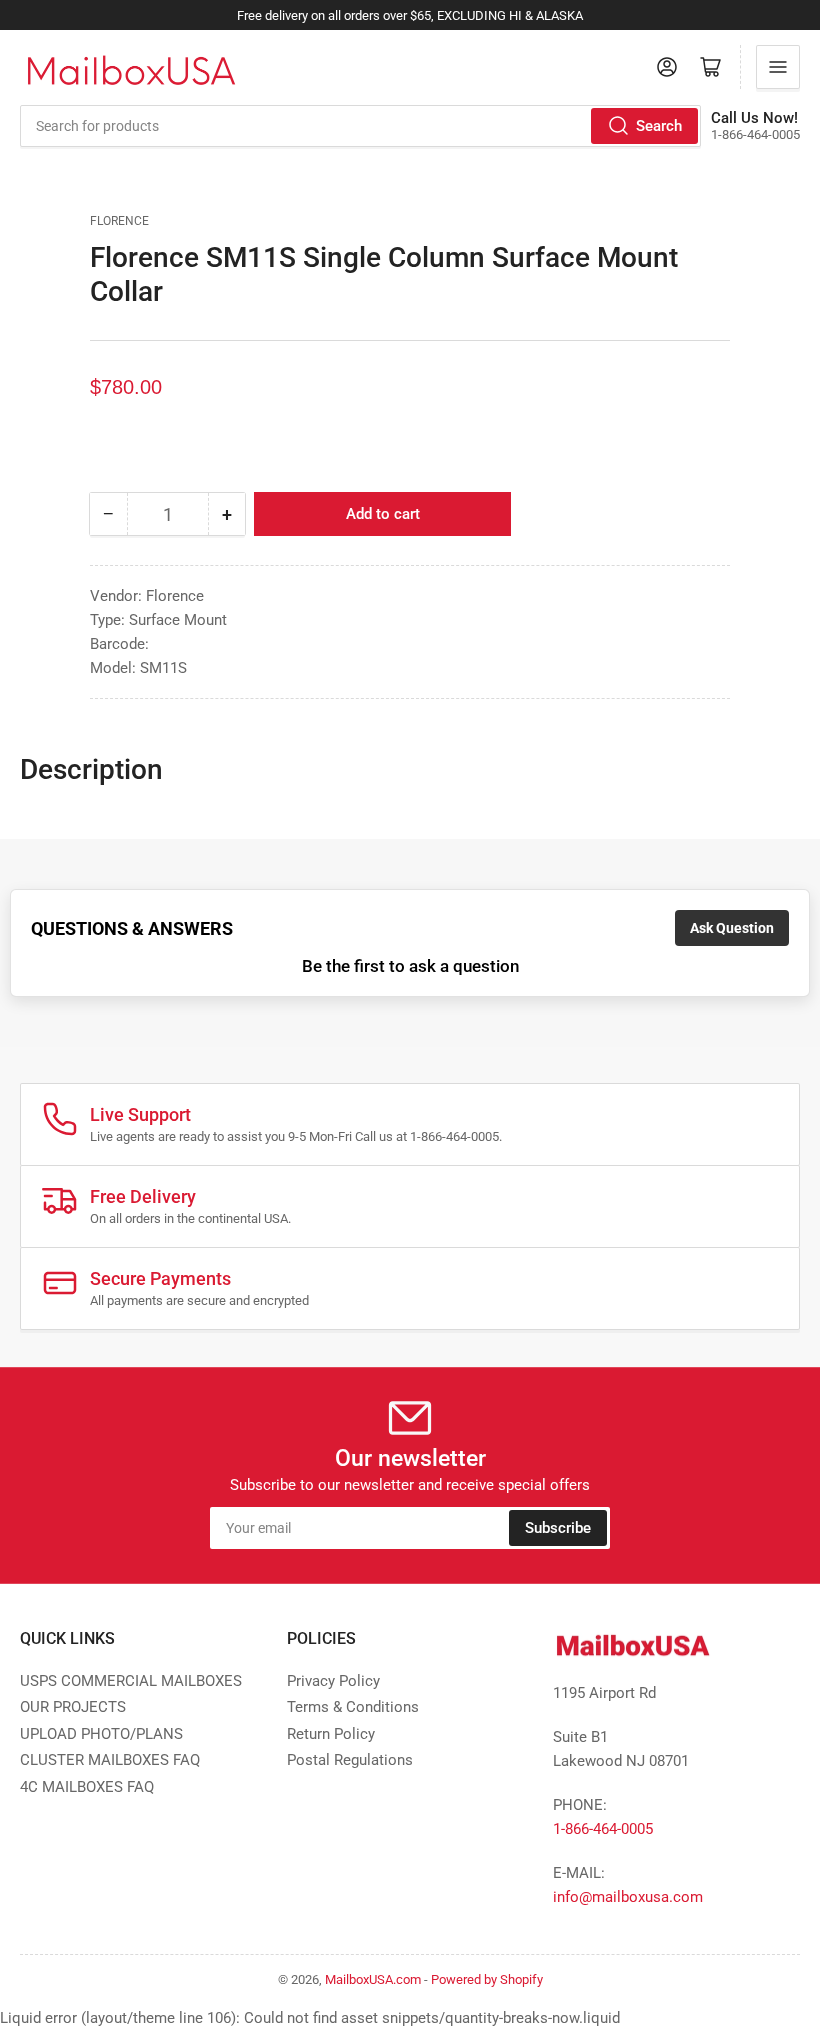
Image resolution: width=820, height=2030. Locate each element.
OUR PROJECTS (73, 1707)
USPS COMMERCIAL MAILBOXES (131, 1681)
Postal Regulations (350, 1760)
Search (659, 126)
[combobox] (360, 126)
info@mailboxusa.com (628, 1897)
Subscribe (558, 1528)
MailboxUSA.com (373, 1979)
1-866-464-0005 (603, 1829)
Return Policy (331, 1734)
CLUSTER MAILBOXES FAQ (110, 1760)
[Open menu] (778, 67)
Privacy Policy (333, 1681)
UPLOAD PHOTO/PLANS (101, 1734)
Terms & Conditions (353, 1707)
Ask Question (732, 928)
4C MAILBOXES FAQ (87, 1787)
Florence (119, 221)
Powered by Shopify (487, 1979)
